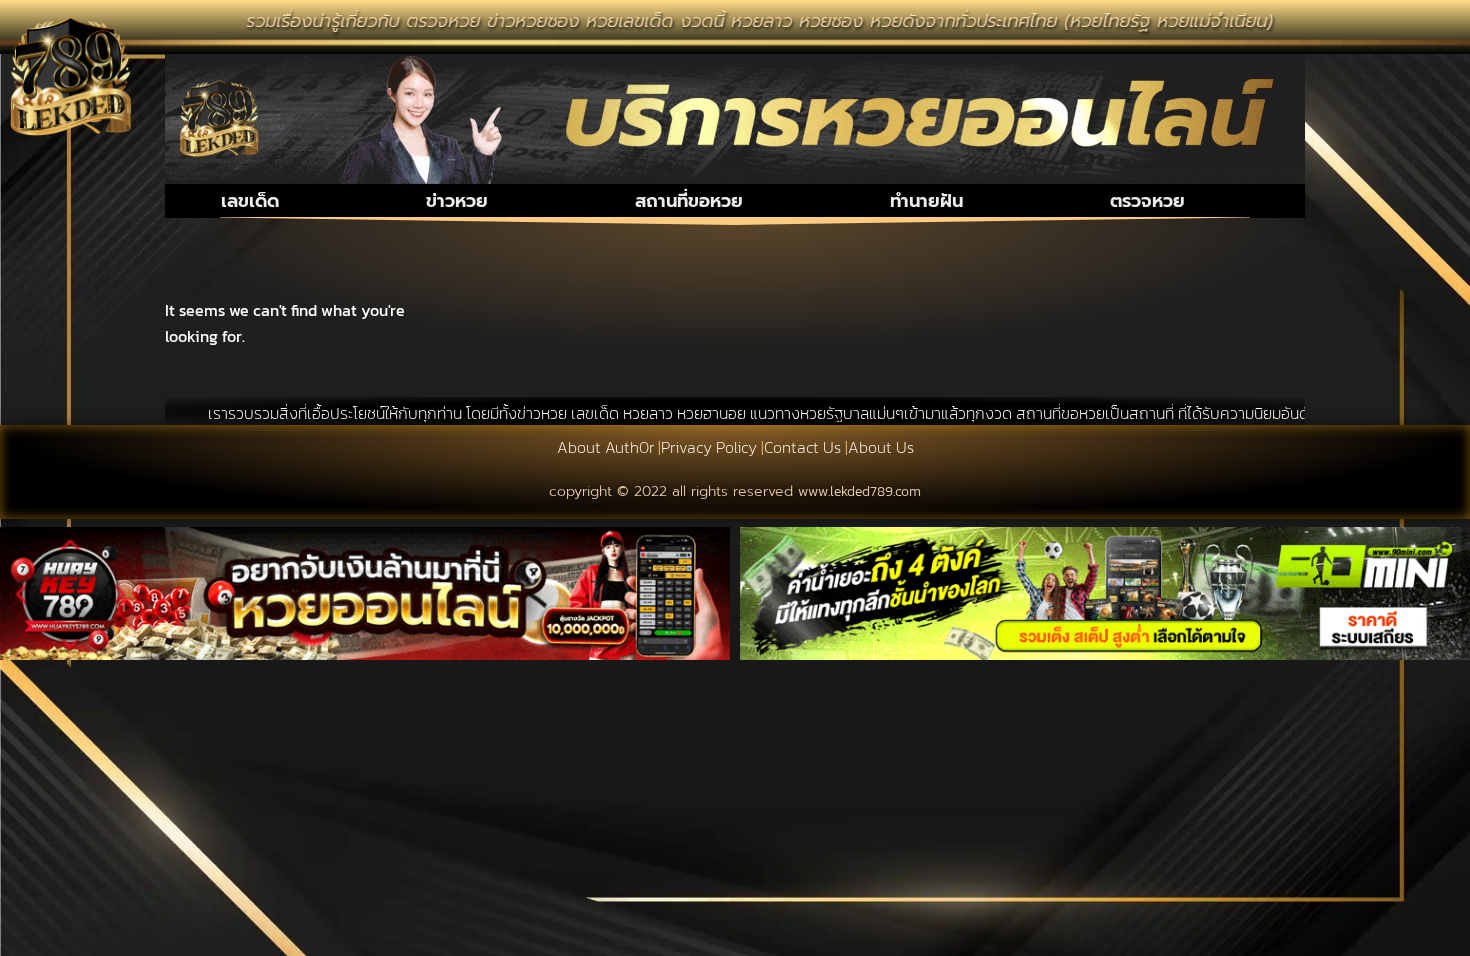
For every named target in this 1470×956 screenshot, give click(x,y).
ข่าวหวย (457, 201)
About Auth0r (605, 447)
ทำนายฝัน (926, 201)
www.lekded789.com (859, 491)
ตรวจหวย (1147, 201)
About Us (881, 447)
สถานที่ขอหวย (689, 201)
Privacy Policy (709, 447)
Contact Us (802, 447)
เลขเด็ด (250, 201)
